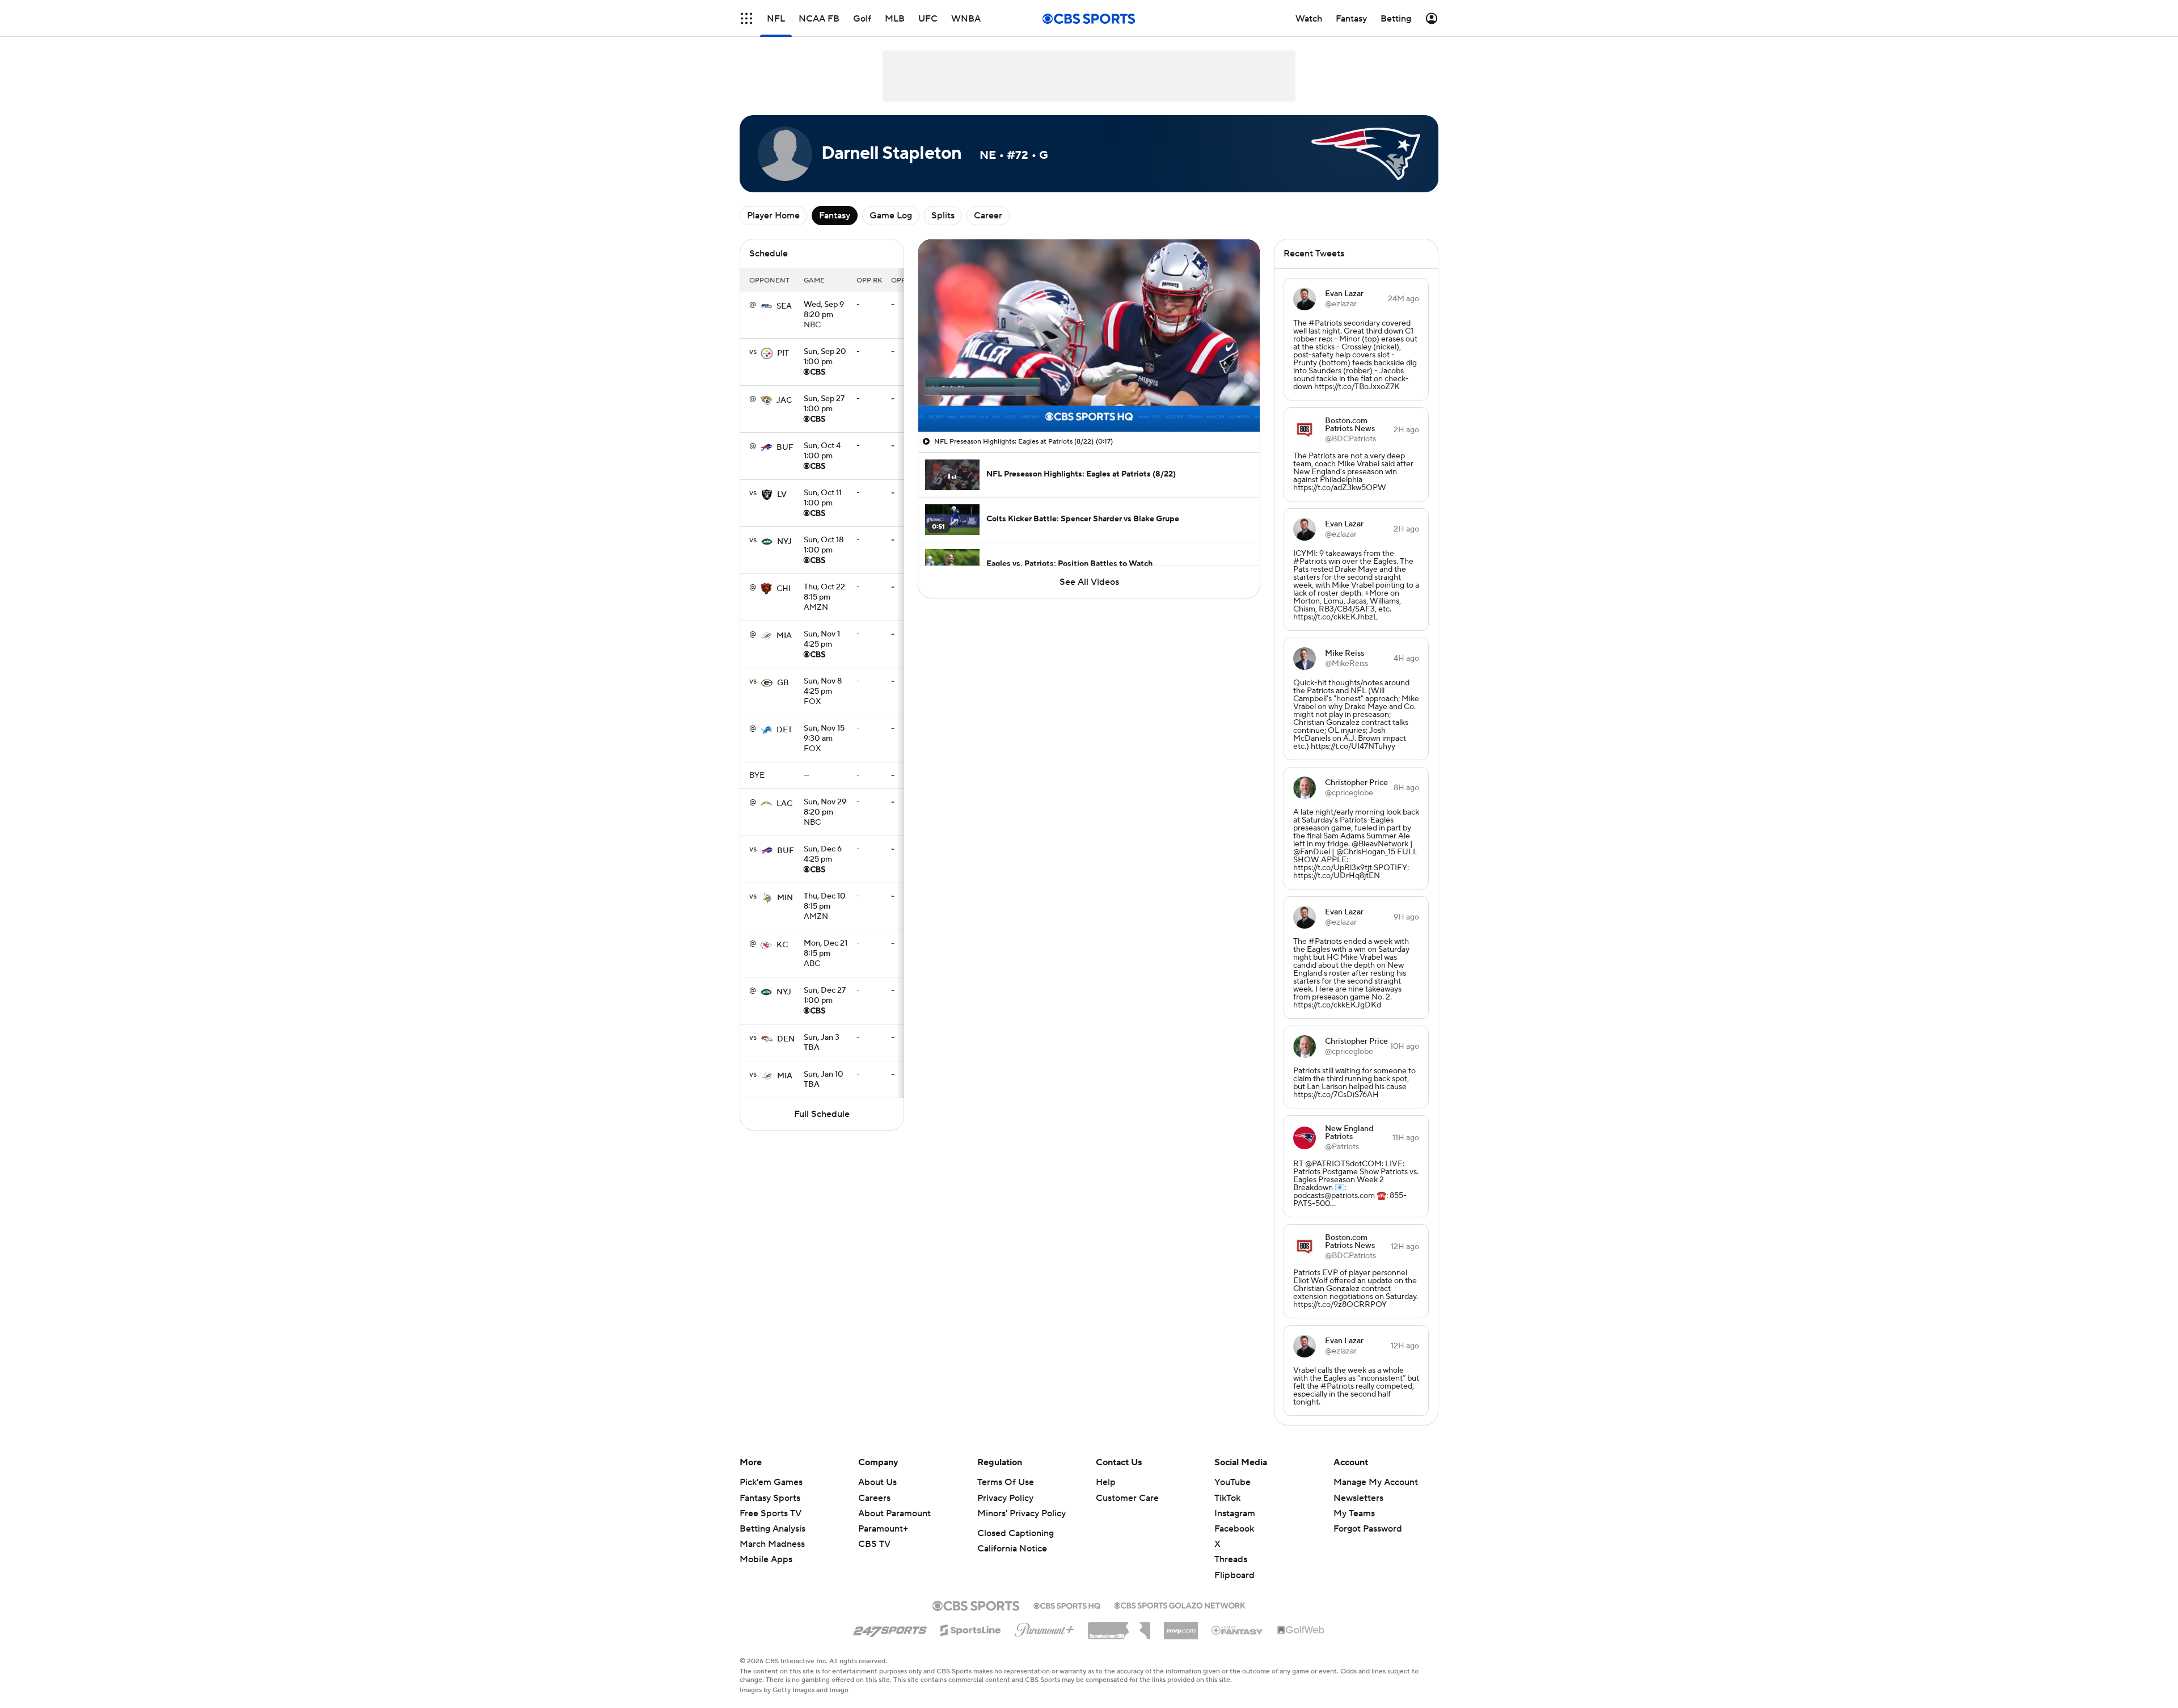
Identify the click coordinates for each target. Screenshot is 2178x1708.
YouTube (1232, 1482)
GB (783, 683)
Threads (1231, 1559)
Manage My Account (1376, 1482)
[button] (746, 18)
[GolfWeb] (1301, 1630)
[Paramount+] (1044, 1627)
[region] (1089, 336)
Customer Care (1127, 1498)
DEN (786, 1039)
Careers (874, 1498)
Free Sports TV (771, 1513)
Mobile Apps (766, 1559)
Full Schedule (822, 1114)
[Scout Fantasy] (1238, 1630)
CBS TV (874, 1544)
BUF (785, 448)
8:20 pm (824, 310)
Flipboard (1234, 1575)
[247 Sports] (890, 1628)
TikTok (1227, 1498)
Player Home (773, 216)
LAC (784, 804)
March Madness (772, 1544)
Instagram (1235, 1513)
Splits (943, 216)
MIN (785, 898)
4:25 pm (822, 640)
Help (1106, 1482)
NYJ (784, 542)
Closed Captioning (1016, 1533)
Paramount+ (883, 1529)
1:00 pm (825, 357)
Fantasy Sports (770, 1498)
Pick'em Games (771, 1482)
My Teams (1354, 1513)
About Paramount (894, 1513)
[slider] (1089, 399)
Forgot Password (1368, 1529)
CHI (784, 589)
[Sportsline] (971, 1629)
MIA (784, 636)
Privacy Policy (1005, 1498)
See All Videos (1089, 582)
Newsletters (1358, 1498)
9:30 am (824, 734)
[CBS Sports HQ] (1067, 1605)
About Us (877, 1482)
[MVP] (1181, 1626)
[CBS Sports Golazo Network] (1180, 1604)
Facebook (1234, 1529)
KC (782, 945)
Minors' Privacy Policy (1022, 1513)
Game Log (891, 216)
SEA (784, 306)
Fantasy (835, 216)
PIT (783, 353)
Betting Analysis (773, 1529)
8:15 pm (824, 593)
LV (782, 495)
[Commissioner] (1119, 1626)
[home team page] (766, 306)
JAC (784, 400)
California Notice (1012, 1549)
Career (988, 216)
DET (784, 730)
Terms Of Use (1006, 1482)
